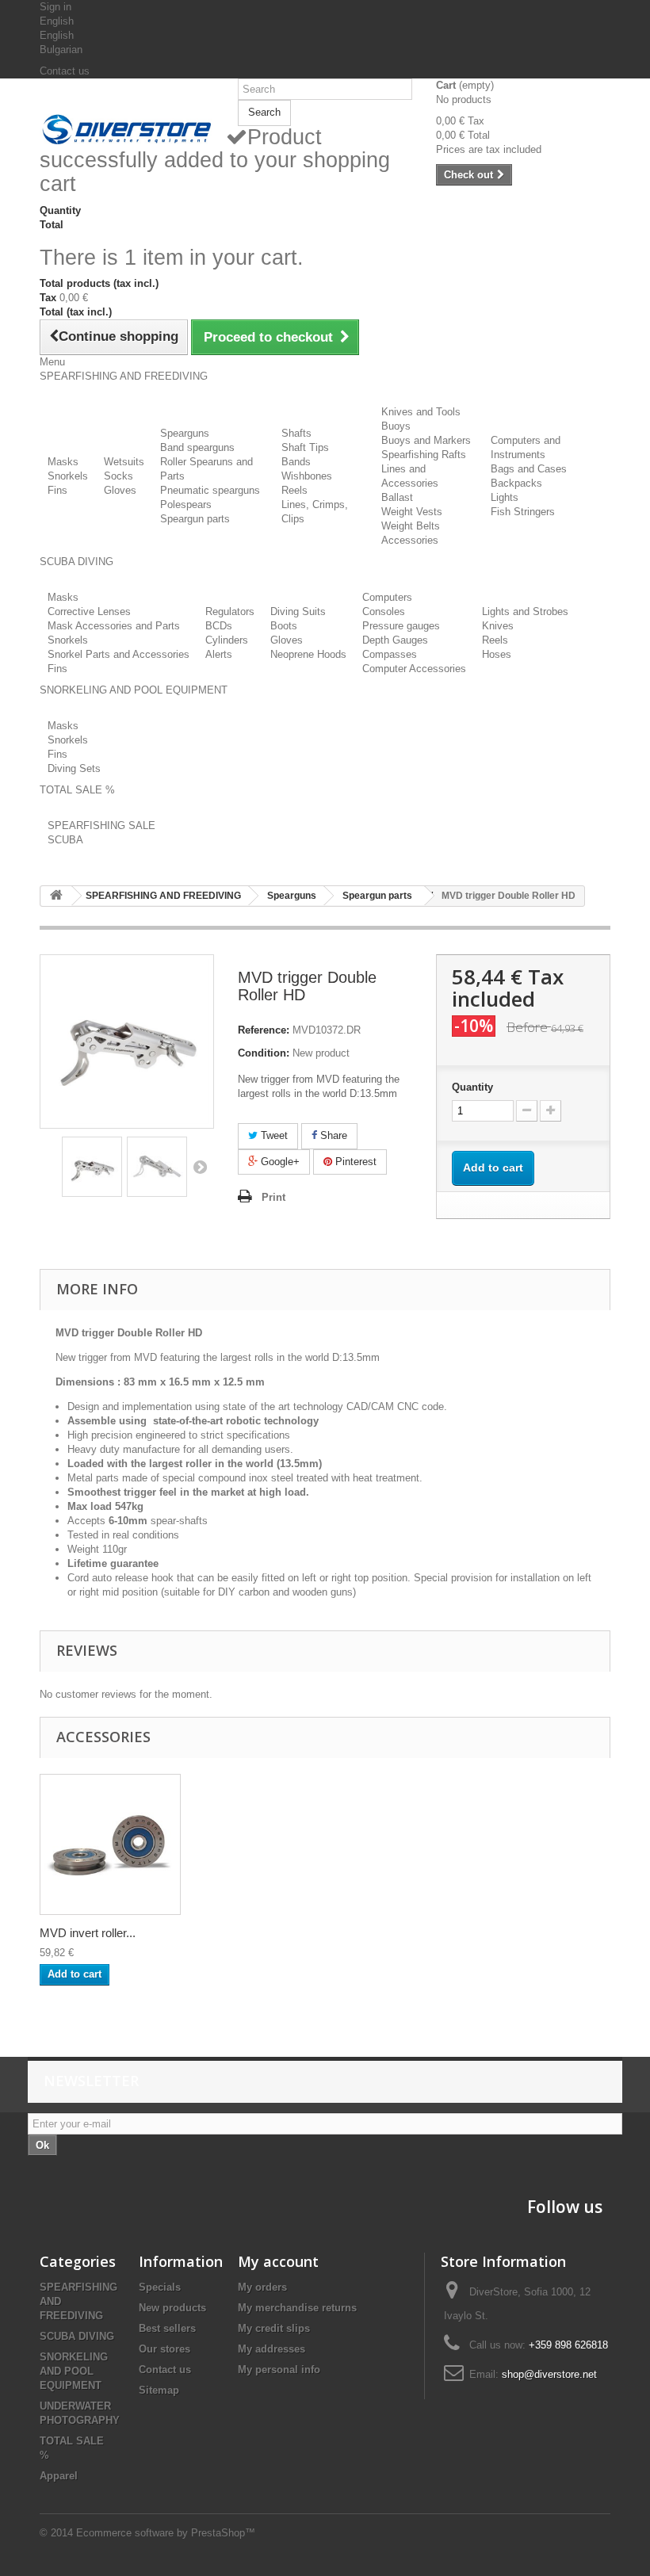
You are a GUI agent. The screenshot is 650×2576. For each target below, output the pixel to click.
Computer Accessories (414, 669)
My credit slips (274, 2328)
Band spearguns (197, 447)
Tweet (273, 1135)
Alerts (219, 654)
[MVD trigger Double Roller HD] (92, 1167)
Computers (387, 597)
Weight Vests (412, 512)
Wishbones (307, 476)
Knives (498, 626)
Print (273, 1197)
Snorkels (68, 476)
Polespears (186, 504)
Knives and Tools (421, 412)
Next (200, 1167)
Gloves (120, 490)
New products (172, 2308)
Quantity (472, 1087)
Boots (284, 626)
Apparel (59, 2476)
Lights (505, 497)
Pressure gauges (401, 626)
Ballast (397, 497)
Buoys (396, 426)
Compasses (390, 654)
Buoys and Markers (426, 440)
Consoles (384, 612)
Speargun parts (195, 519)
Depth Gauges (395, 640)
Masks (63, 462)
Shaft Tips (305, 447)
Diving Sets (74, 768)
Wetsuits (124, 462)
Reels (294, 490)
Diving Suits (298, 612)
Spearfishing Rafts (424, 455)
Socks (119, 476)
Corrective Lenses (89, 612)
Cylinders (227, 640)
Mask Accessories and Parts (114, 626)
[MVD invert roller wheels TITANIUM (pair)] (110, 1844)
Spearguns (185, 433)
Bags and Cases (529, 469)
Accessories (410, 540)
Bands (296, 462)
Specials (160, 2287)
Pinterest (354, 1162)
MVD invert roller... (88, 1933)
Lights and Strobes (525, 612)
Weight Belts (411, 526)
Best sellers (167, 2328)
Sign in (55, 7)
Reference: (264, 1030)
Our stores (164, 2349)
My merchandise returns (297, 2308)
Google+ (279, 1162)
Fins (57, 490)
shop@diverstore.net (549, 2374)
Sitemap (159, 2390)
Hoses (497, 654)
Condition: (264, 1053)
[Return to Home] (56, 896)
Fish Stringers (523, 512)
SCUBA (65, 840)
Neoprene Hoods (308, 654)
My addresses (271, 2349)
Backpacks (516, 483)
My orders (262, 2287)
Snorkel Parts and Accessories (119, 654)
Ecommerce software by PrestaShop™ (166, 2533)
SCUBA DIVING (77, 2336)
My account (278, 2261)
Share (332, 1135)
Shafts (296, 433)
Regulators (230, 612)
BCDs (219, 626)
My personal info (279, 2370)
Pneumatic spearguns (210, 490)
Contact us (65, 71)
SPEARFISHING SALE (101, 826)
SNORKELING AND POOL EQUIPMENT (74, 2371)
